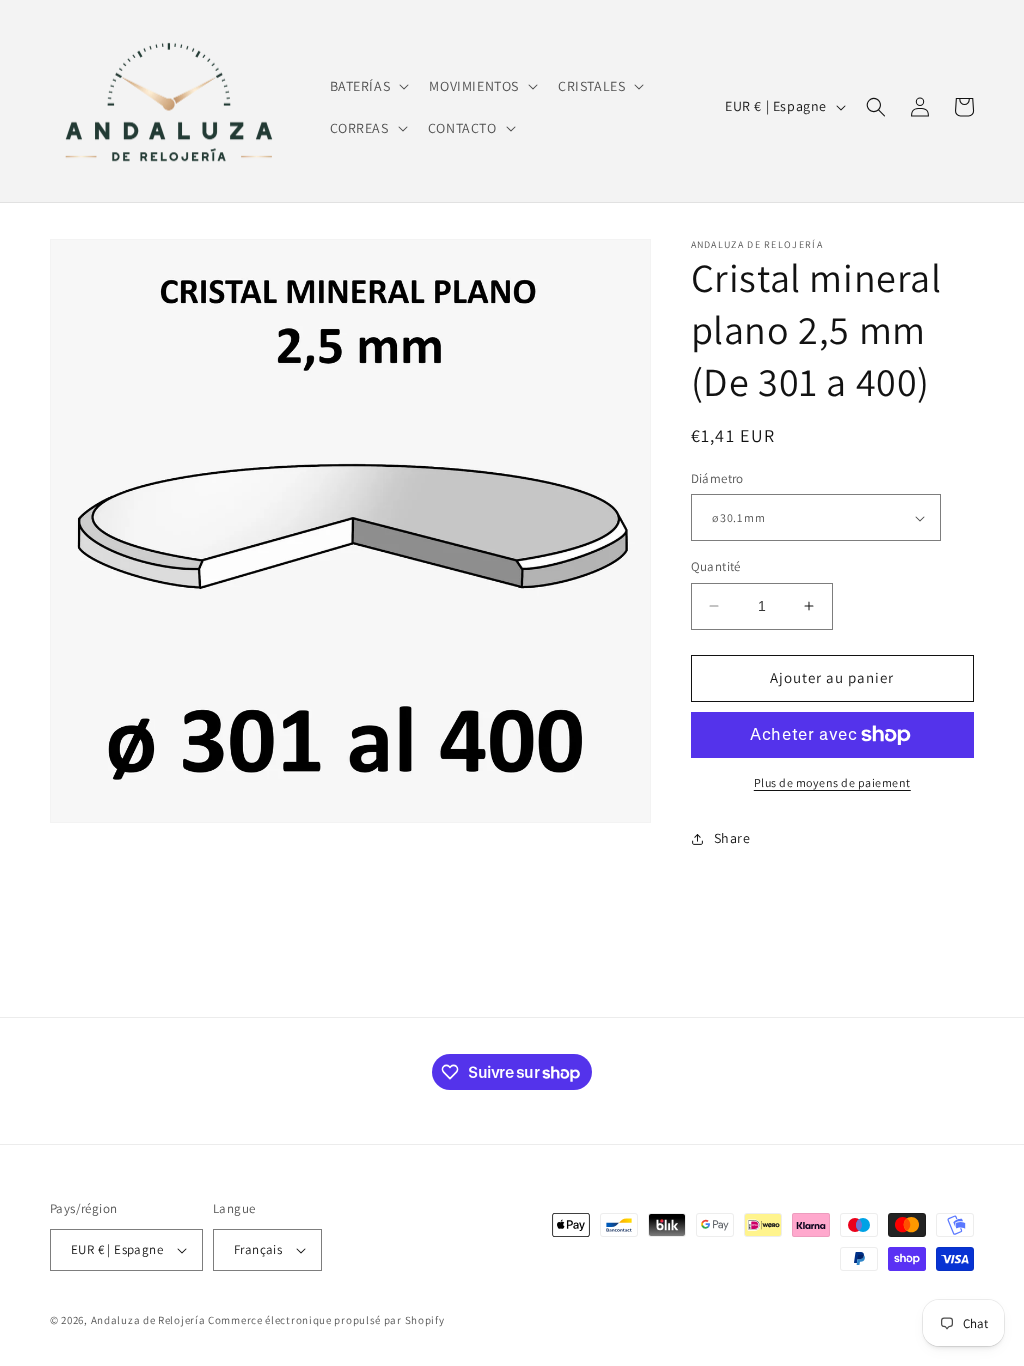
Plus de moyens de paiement (832, 782)
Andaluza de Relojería (148, 1320)
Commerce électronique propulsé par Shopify (326, 1320)
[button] (368, 86)
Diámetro (717, 478)
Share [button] (732, 838)
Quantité (716, 566)
